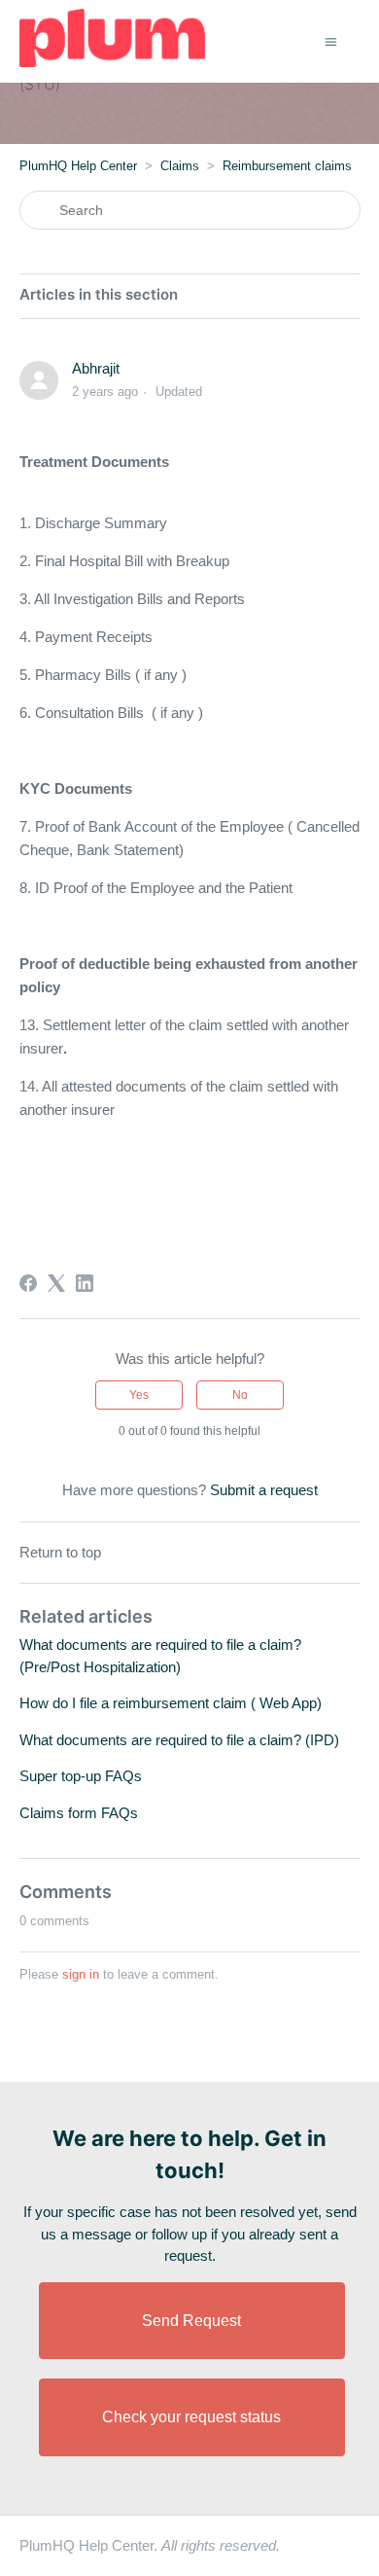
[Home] (112, 62)
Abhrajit (96, 368)
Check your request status (191, 2417)
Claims (180, 166)
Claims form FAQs (79, 1813)
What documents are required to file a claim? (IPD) (179, 1740)
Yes (139, 1395)
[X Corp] (56, 1283)
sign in (81, 1974)
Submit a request (264, 1490)
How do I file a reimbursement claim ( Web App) (171, 1703)
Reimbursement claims (287, 166)
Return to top (60, 1552)
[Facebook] (28, 1283)
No (240, 1395)
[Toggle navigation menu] (331, 40)
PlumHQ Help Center (78, 166)
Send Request (191, 2321)
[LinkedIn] (85, 1283)
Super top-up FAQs (81, 1776)
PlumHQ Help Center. (150, 2545)
